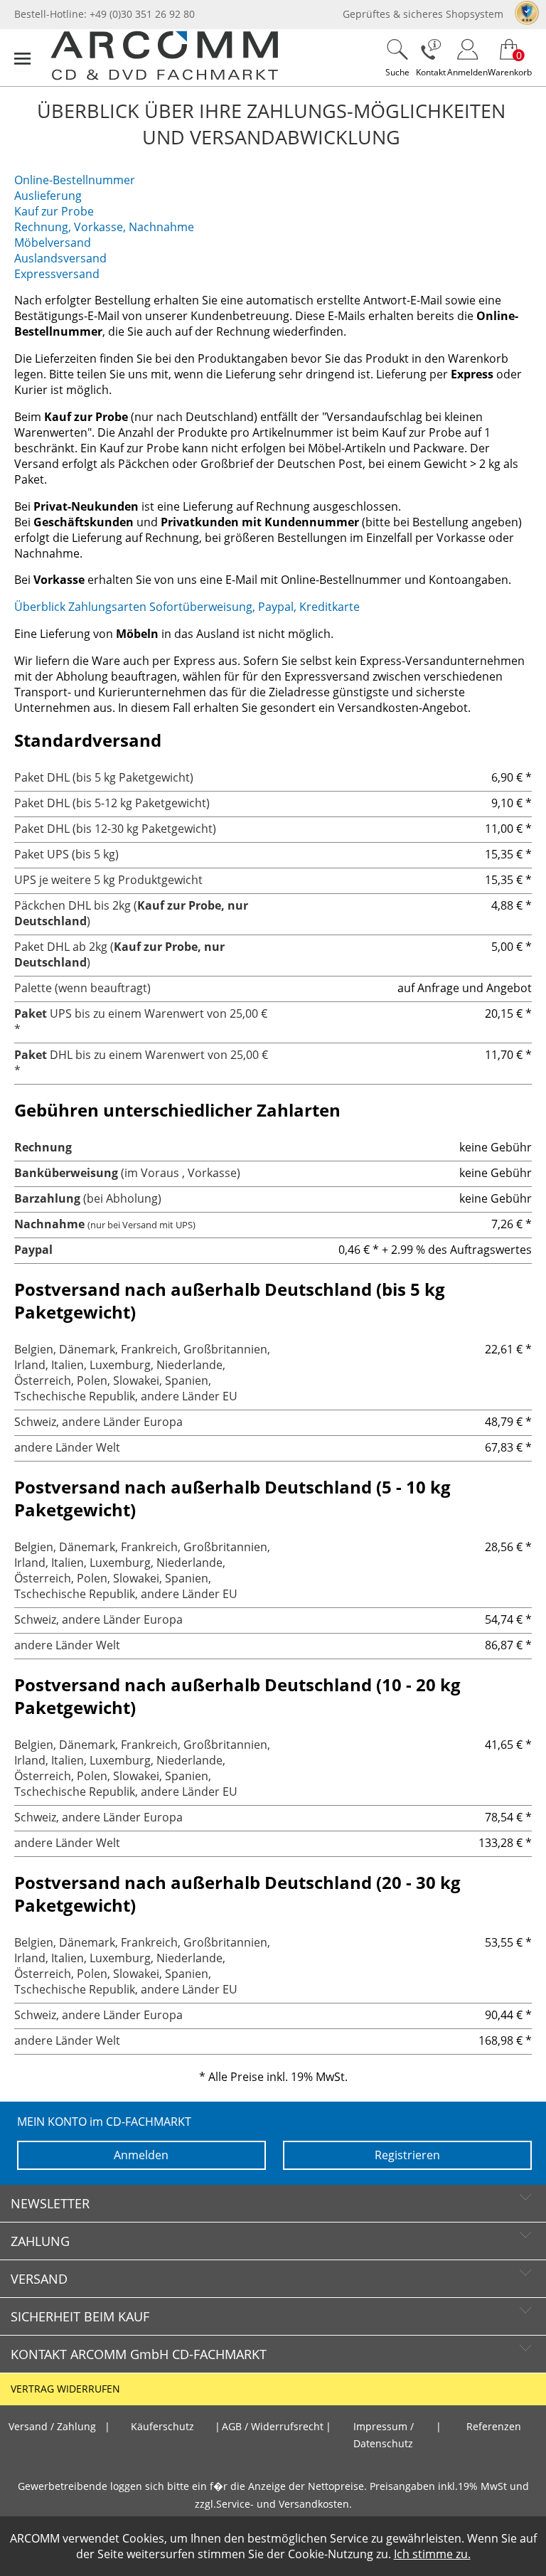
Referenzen (494, 2427)
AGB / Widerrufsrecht (273, 2427)
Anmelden (141, 2155)
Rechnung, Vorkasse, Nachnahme (104, 227)
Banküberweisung (66, 1173)
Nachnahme (49, 1224)
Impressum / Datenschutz (384, 2435)
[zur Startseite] (164, 77)
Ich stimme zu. (432, 2554)
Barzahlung (47, 1198)
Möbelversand (53, 243)
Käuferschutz (162, 2427)
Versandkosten (314, 2504)
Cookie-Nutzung (331, 2554)
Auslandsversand (60, 258)
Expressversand (57, 274)
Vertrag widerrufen (65, 2389)
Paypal (33, 1250)
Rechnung (43, 1147)
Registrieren (407, 2155)
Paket (31, 1013)
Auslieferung (48, 196)
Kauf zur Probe (54, 211)
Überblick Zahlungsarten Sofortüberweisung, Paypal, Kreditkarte (187, 607)
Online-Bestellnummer (75, 180)
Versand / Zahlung (52, 2427)
